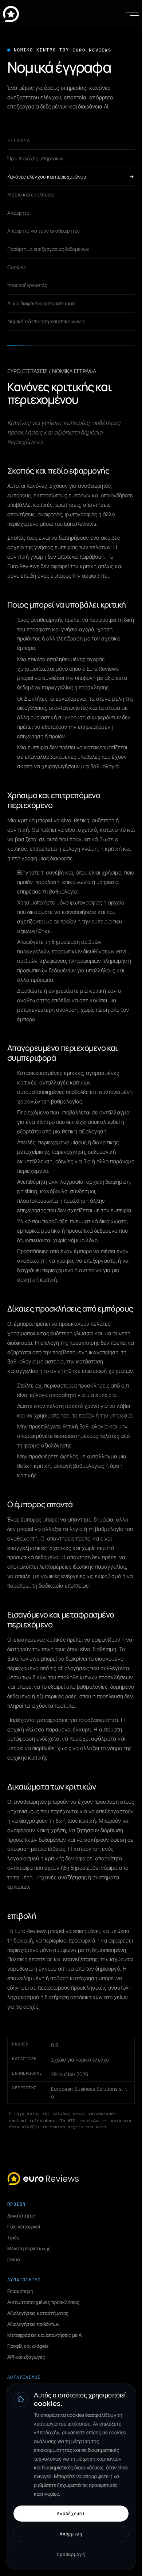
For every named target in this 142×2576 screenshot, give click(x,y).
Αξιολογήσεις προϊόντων (33, 2324)
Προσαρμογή (71, 2554)
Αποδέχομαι (71, 2513)
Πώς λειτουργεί (24, 2227)
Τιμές (13, 2238)
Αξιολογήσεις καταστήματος (38, 2313)
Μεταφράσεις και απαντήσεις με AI (45, 2335)
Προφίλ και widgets (28, 2346)
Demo (13, 2259)
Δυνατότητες (21, 2216)
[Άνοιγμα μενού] (133, 14)
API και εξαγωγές (26, 2357)
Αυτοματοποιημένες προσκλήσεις (43, 2302)
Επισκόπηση (20, 2291)
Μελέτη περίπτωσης (29, 2248)
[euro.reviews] (11, 14)
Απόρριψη (71, 2534)
